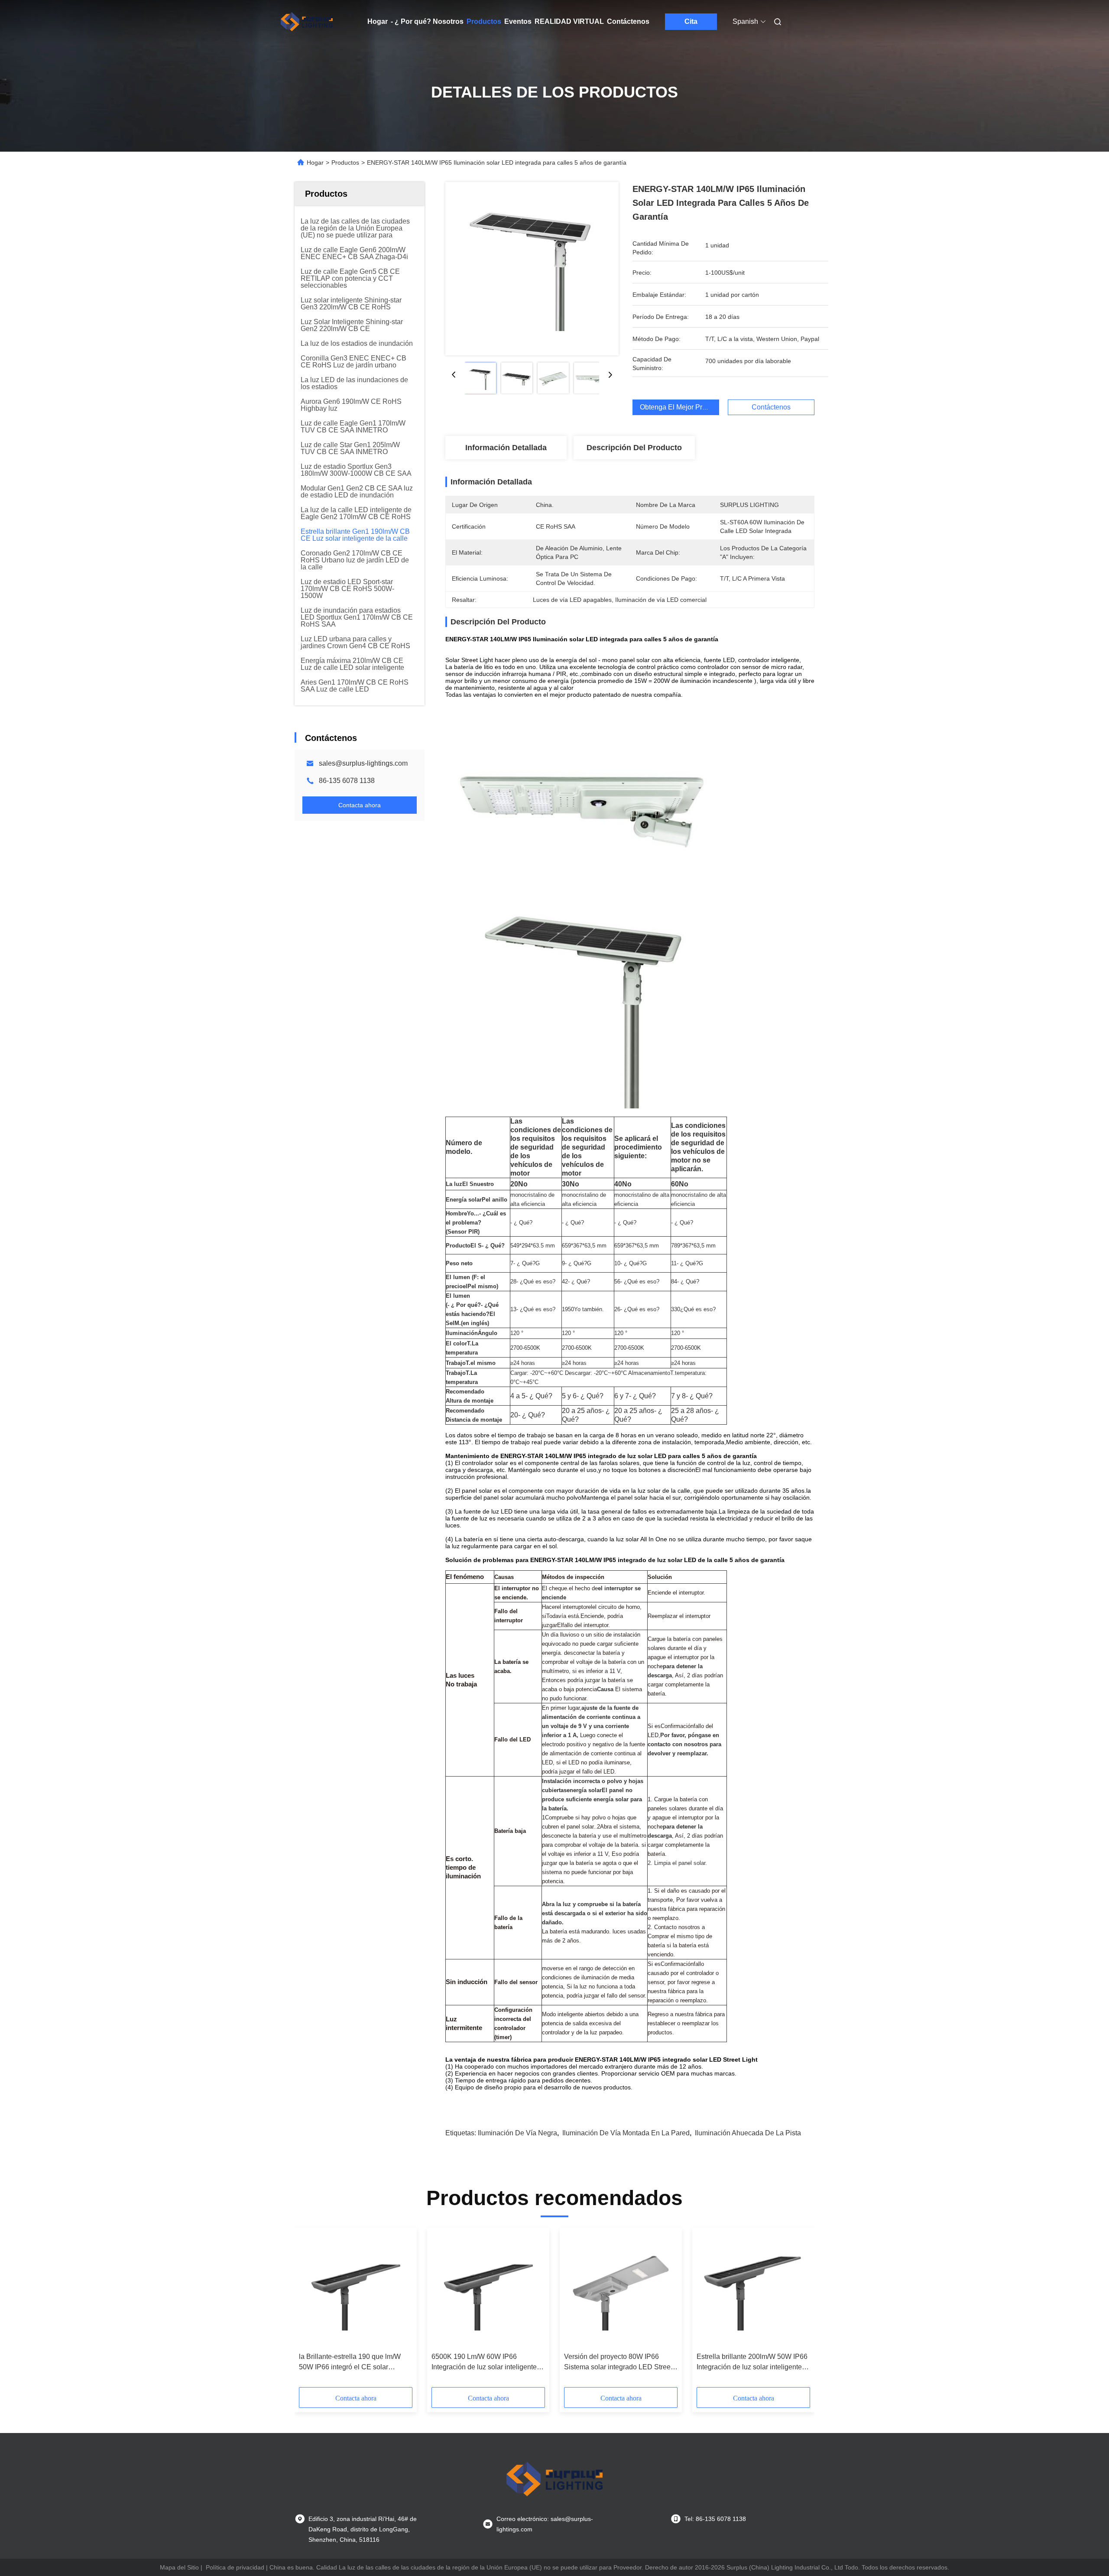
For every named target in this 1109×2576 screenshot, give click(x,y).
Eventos (518, 21)
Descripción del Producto (634, 448)
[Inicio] (307, 22)
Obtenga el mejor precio (678, 407)
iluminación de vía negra (517, 2133)
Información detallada (506, 448)
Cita (691, 21)
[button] (310, 2310)
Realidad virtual (569, 21)
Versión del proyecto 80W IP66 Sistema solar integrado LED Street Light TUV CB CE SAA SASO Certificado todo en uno (618, 2363)
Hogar (378, 21)
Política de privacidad (235, 2567)
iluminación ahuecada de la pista (748, 2133)
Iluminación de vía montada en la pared (626, 2133)
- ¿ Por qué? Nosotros (427, 21)
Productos (484, 21)
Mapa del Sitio (179, 2567)
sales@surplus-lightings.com (363, 763)
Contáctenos (628, 21)
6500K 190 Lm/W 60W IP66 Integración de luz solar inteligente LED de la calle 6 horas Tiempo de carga (485, 2363)
